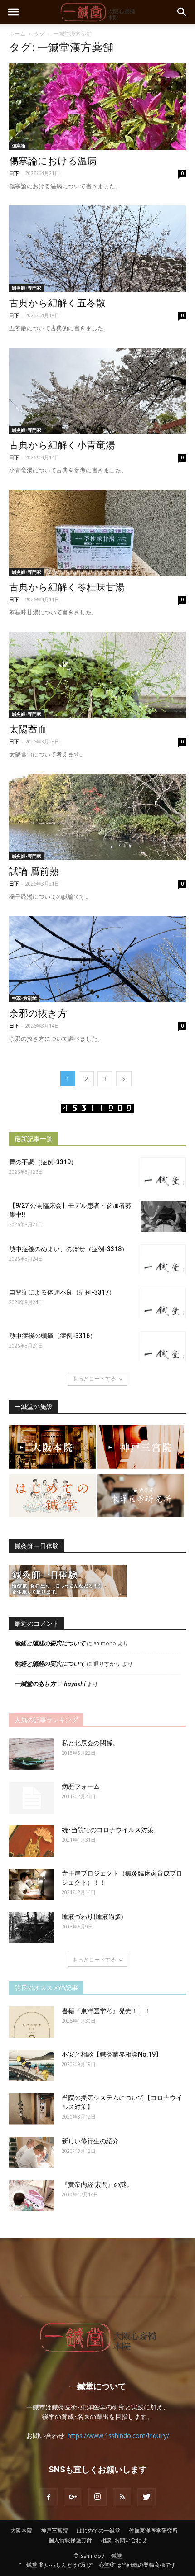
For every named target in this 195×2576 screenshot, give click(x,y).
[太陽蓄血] (97, 675)
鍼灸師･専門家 (27, 288)
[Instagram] (97, 2497)
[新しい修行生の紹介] (32, 2152)
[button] (182, 12)
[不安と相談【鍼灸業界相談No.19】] (32, 2065)
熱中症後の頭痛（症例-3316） (53, 1336)
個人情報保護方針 (70, 2540)
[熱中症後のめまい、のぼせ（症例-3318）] (163, 1260)
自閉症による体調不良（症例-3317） (62, 1292)
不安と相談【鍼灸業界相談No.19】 (112, 2054)
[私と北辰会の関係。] (32, 1754)
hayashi (75, 1684)
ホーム (17, 34)
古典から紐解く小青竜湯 (62, 445)
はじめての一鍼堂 (98, 2531)
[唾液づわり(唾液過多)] (32, 1927)
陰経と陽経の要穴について (50, 1643)
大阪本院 (21, 2531)
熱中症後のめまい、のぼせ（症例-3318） (68, 1249)
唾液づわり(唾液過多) (93, 1917)
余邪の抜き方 (38, 1014)
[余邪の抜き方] (97, 959)
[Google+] (73, 2497)
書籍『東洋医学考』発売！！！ (106, 2011)
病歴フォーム (81, 1786)
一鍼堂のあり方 (35, 1684)
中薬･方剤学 (24, 998)
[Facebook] (49, 2497)
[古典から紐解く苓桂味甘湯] (97, 533)
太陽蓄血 (28, 729)
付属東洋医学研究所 (153, 2531)
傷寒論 (19, 146)
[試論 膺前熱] (97, 817)
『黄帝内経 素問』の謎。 (97, 2185)
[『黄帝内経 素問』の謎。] (32, 2196)
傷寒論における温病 (53, 161)
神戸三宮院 (54, 2531)
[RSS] (122, 2497)
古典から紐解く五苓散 (57, 303)
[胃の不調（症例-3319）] (163, 1173)
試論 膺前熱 (34, 871)
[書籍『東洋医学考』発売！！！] (32, 2022)
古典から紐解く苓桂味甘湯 (67, 587)
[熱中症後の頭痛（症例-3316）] (163, 1347)
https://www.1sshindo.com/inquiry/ (118, 2436)
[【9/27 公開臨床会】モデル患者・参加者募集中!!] (163, 1217)
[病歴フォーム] (32, 1798)
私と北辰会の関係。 (90, 1743)
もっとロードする (94, 1378)
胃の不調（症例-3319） (43, 1162)
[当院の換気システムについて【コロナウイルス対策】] (32, 2109)
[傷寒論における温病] (97, 107)
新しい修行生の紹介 (90, 2141)
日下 (14, 173)
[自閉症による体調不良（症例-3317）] (163, 1303)
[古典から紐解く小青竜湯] (97, 391)
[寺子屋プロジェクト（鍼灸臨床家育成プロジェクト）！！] (32, 1884)
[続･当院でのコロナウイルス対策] (32, 1841)
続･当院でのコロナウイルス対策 (108, 1830)
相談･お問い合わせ (124, 2540)
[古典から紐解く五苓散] (97, 249)
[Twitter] (146, 2497)
